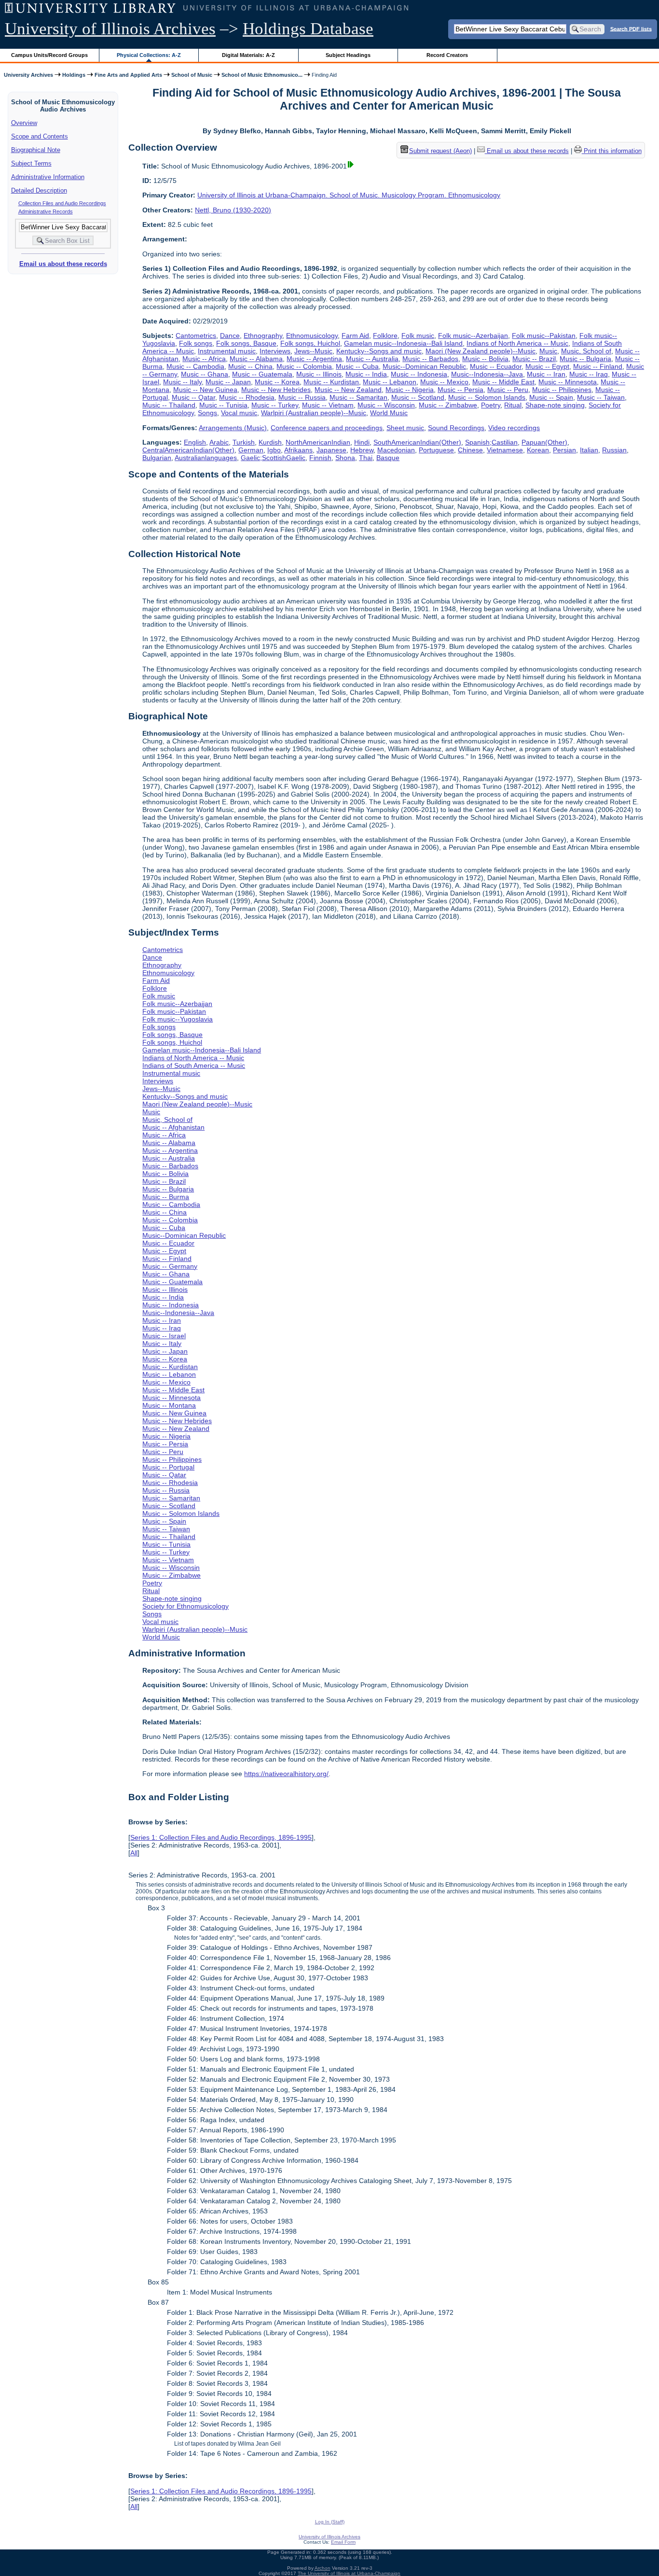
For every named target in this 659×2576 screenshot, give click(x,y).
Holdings (74, 75)
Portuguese (436, 450)
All (134, 1853)
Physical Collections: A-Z (149, 55)
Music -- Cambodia (195, 366)
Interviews (275, 351)
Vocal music (239, 413)
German (251, 450)
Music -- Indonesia (419, 374)
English (195, 442)
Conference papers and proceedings (327, 428)
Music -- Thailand (169, 405)
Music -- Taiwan (601, 397)
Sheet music (405, 428)
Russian (614, 450)
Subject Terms (31, 163)
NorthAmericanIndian (318, 442)
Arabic (219, 442)
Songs (207, 413)
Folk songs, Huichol (310, 343)
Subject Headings (348, 55)
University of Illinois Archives (110, 29)
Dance (230, 336)
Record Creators (447, 55)
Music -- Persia (460, 390)
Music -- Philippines (562, 390)
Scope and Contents (40, 136)
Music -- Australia (372, 359)
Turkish (244, 442)
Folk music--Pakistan (544, 336)
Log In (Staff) (330, 2522)
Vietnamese (505, 450)
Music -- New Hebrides (276, 390)
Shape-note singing (555, 405)
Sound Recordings (456, 428)
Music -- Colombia (304, 366)
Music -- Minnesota (568, 382)
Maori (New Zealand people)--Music (481, 351)
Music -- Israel (164, 1336)
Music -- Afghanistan (173, 1127)
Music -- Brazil (534, 359)
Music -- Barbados (430, 359)
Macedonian (396, 450)
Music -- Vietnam (328, 405)
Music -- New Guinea (205, 390)
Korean (538, 450)
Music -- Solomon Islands (487, 397)
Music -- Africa (204, 359)
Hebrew (362, 450)
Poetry (491, 405)
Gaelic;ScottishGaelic (273, 458)
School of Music (192, 75)
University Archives (28, 75)
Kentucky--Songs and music (379, 351)
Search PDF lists (631, 28)
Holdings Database (308, 29)
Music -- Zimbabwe (448, 405)
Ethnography (263, 336)
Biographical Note (36, 150)
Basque (388, 458)
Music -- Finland (598, 366)
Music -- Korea (277, 382)
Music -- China (250, 366)
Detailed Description (39, 190)
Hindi (362, 442)
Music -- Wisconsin (386, 405)
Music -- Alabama (256, 359)
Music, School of (586, 351)
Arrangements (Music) (233, 428)
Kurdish (270, 442)
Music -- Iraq (589, 374)
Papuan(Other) (544, 442)
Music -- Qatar (193, 397)
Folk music (418, 336)
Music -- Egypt (547, 366)
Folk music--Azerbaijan (473, 336)
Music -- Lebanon (390, 382)
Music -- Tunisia (223, 405)
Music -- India (366, 374)
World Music (389, 413)
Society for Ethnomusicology (185, 1606)
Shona (345, 458)
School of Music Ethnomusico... (262, 75)
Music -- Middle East (503, 382)
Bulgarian (157, 458)
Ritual (513, 405)
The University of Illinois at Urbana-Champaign (349, 2573)
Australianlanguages (206, 458)
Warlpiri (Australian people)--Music (314, 413)
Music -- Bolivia (485, 359)
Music (548, 351)
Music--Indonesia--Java (487, 374)
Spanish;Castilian (491, 442)
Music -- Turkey (275, 405)
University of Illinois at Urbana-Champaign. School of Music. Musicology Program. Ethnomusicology (349, 195)
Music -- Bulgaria (585, 359)
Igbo (274, 450)
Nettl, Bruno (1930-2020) (233, 210)
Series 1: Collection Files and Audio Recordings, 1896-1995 (221, 1837)
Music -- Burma (166, 1197)
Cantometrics (196, 336)
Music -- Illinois (319, 374)
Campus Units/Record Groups (49, 55)
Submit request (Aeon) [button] (440, 151)
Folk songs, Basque (246, 343)
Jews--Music (313, 351)
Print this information (612, 151)
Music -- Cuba (357, 366)
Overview (24, 123)
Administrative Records (46, 211)
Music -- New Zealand (348, 390)
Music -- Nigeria (410, 390)
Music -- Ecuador (496, 366)
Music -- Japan (228, 382)
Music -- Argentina (314, 359)
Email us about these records (63, 264)
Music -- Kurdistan (331, 382)
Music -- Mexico (444, 382)
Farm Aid (355, 336)
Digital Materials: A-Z (248, 55)
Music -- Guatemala (262, 374)
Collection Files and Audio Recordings (62, 203)
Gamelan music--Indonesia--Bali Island (403, 343)
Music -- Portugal (168, 1467)
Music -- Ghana (205, 374)
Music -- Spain (551, 397)
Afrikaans (298, 450)
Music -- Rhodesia (247, 397)
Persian (564, 450)
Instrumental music (227, 351)
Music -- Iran (546, 374)
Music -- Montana (169, 1405)
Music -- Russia (302, 397)
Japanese (331, 450)
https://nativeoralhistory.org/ (286, 1774)
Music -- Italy (182, 382)
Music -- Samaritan (358, 397)
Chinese (470, 450)
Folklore (385, 336)
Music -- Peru (508, 390)
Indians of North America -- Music (517, 343)
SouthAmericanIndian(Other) (417, 442)
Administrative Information (48, 177)
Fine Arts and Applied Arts (128, 75)
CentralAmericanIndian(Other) (188, 450)
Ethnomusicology (312, 336)
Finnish (320, 458)
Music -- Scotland (418, 397)
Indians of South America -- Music (194, 1065)
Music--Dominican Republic (424, 366)
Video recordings (514, 428)
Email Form (343, 2542)
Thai (366, 458)
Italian (589, 450)
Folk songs (196, 343)
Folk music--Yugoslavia (178, 1019)
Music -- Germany (170, 1266)
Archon (323, 2568)
